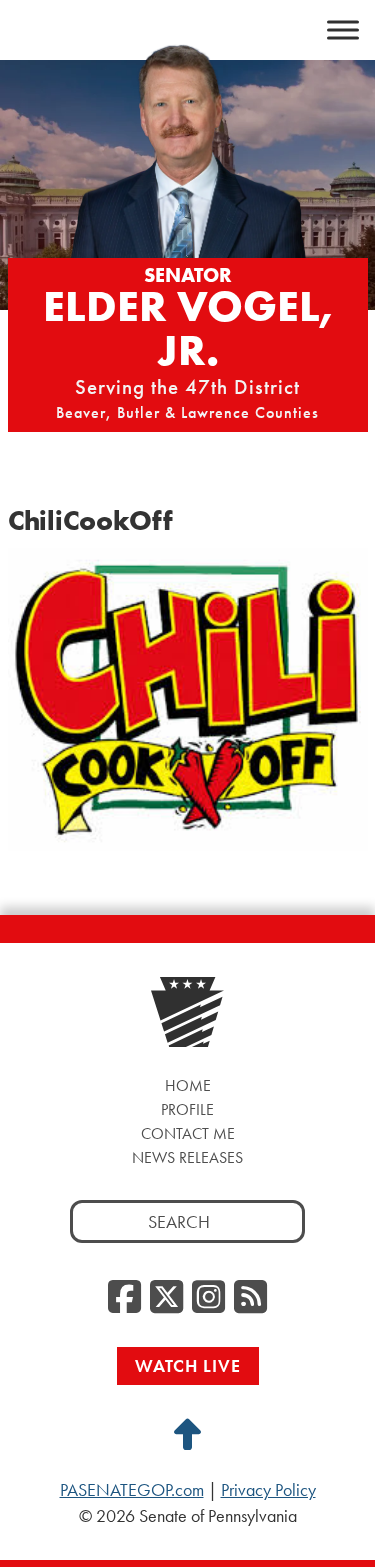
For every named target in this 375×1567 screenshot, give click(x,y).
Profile (187, 1109)
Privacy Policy (268, 1490)
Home (188, 1085)
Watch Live (188, 1365)
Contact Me (188, 1133)
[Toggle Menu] (343, 30)
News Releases (187, 1157)
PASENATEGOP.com (132, 1490)
